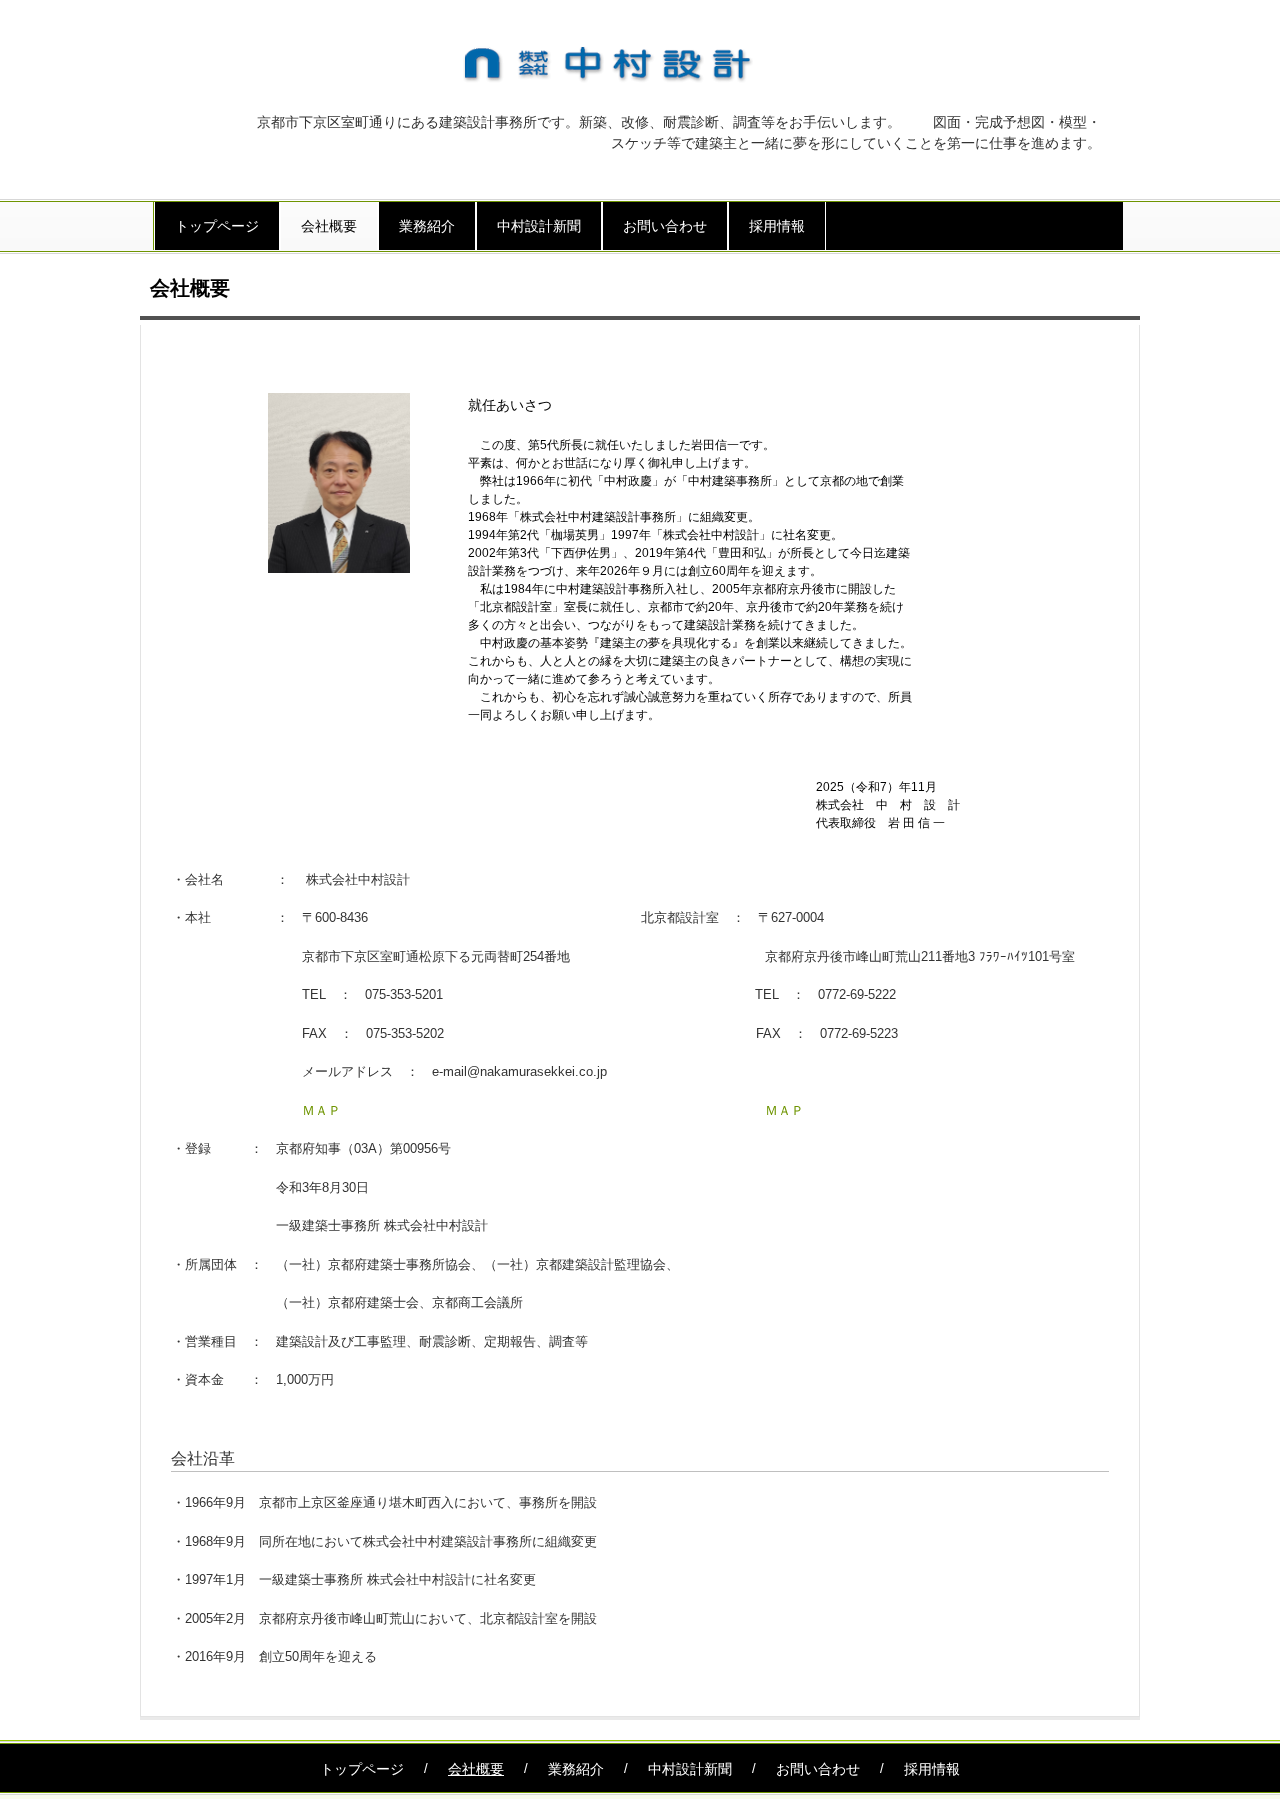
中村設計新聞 (539, 226)
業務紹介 (427, 226)
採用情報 (777, 226)
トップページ (217, 226)
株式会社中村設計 (625, 63)
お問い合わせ (665, 226)
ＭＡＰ (321, 1110)
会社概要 (329, 226)
